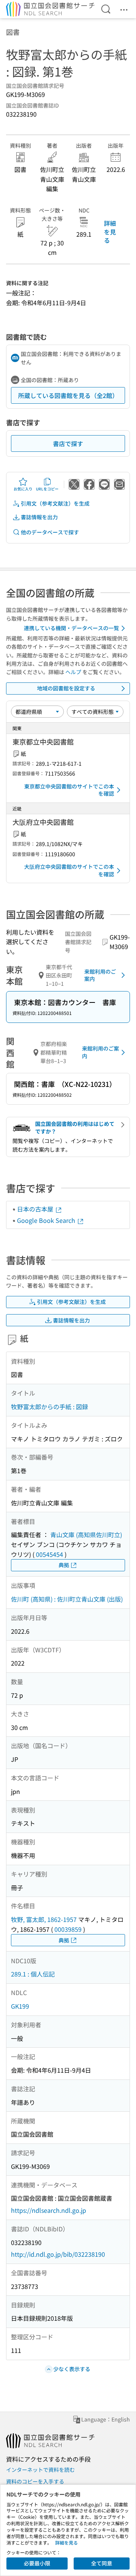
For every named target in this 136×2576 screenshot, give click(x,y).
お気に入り (23, 489)
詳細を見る (110, 232)
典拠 (64, 1565)
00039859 (68, 1929)
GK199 (20, 2006)
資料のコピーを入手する (35, 2481)
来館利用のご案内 (100, 975)
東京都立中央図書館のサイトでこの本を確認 (69, 790)
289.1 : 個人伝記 (33, 1974)
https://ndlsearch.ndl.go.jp (49, 2210)
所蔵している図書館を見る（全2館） (68, 395)
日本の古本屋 (36, 1209)
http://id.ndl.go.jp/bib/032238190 (58, 2254)
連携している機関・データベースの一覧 (71, 628)
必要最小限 (37, 2563)
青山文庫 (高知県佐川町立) (86, 1535)
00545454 (49, 1554)
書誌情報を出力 (39, 517)
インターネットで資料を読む (40, 2470)
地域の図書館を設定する (66, 688)
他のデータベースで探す (50, 532)
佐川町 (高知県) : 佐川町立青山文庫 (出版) (67, 1599)
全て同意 (102, 2563)
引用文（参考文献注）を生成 (55, 503)
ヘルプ (73, 672)
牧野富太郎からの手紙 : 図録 (49, 1407)
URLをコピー (47, 489)
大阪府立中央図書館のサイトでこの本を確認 (69, 870)
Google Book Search (47, 1220)
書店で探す (68, 443)
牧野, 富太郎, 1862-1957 (44, 1919)
